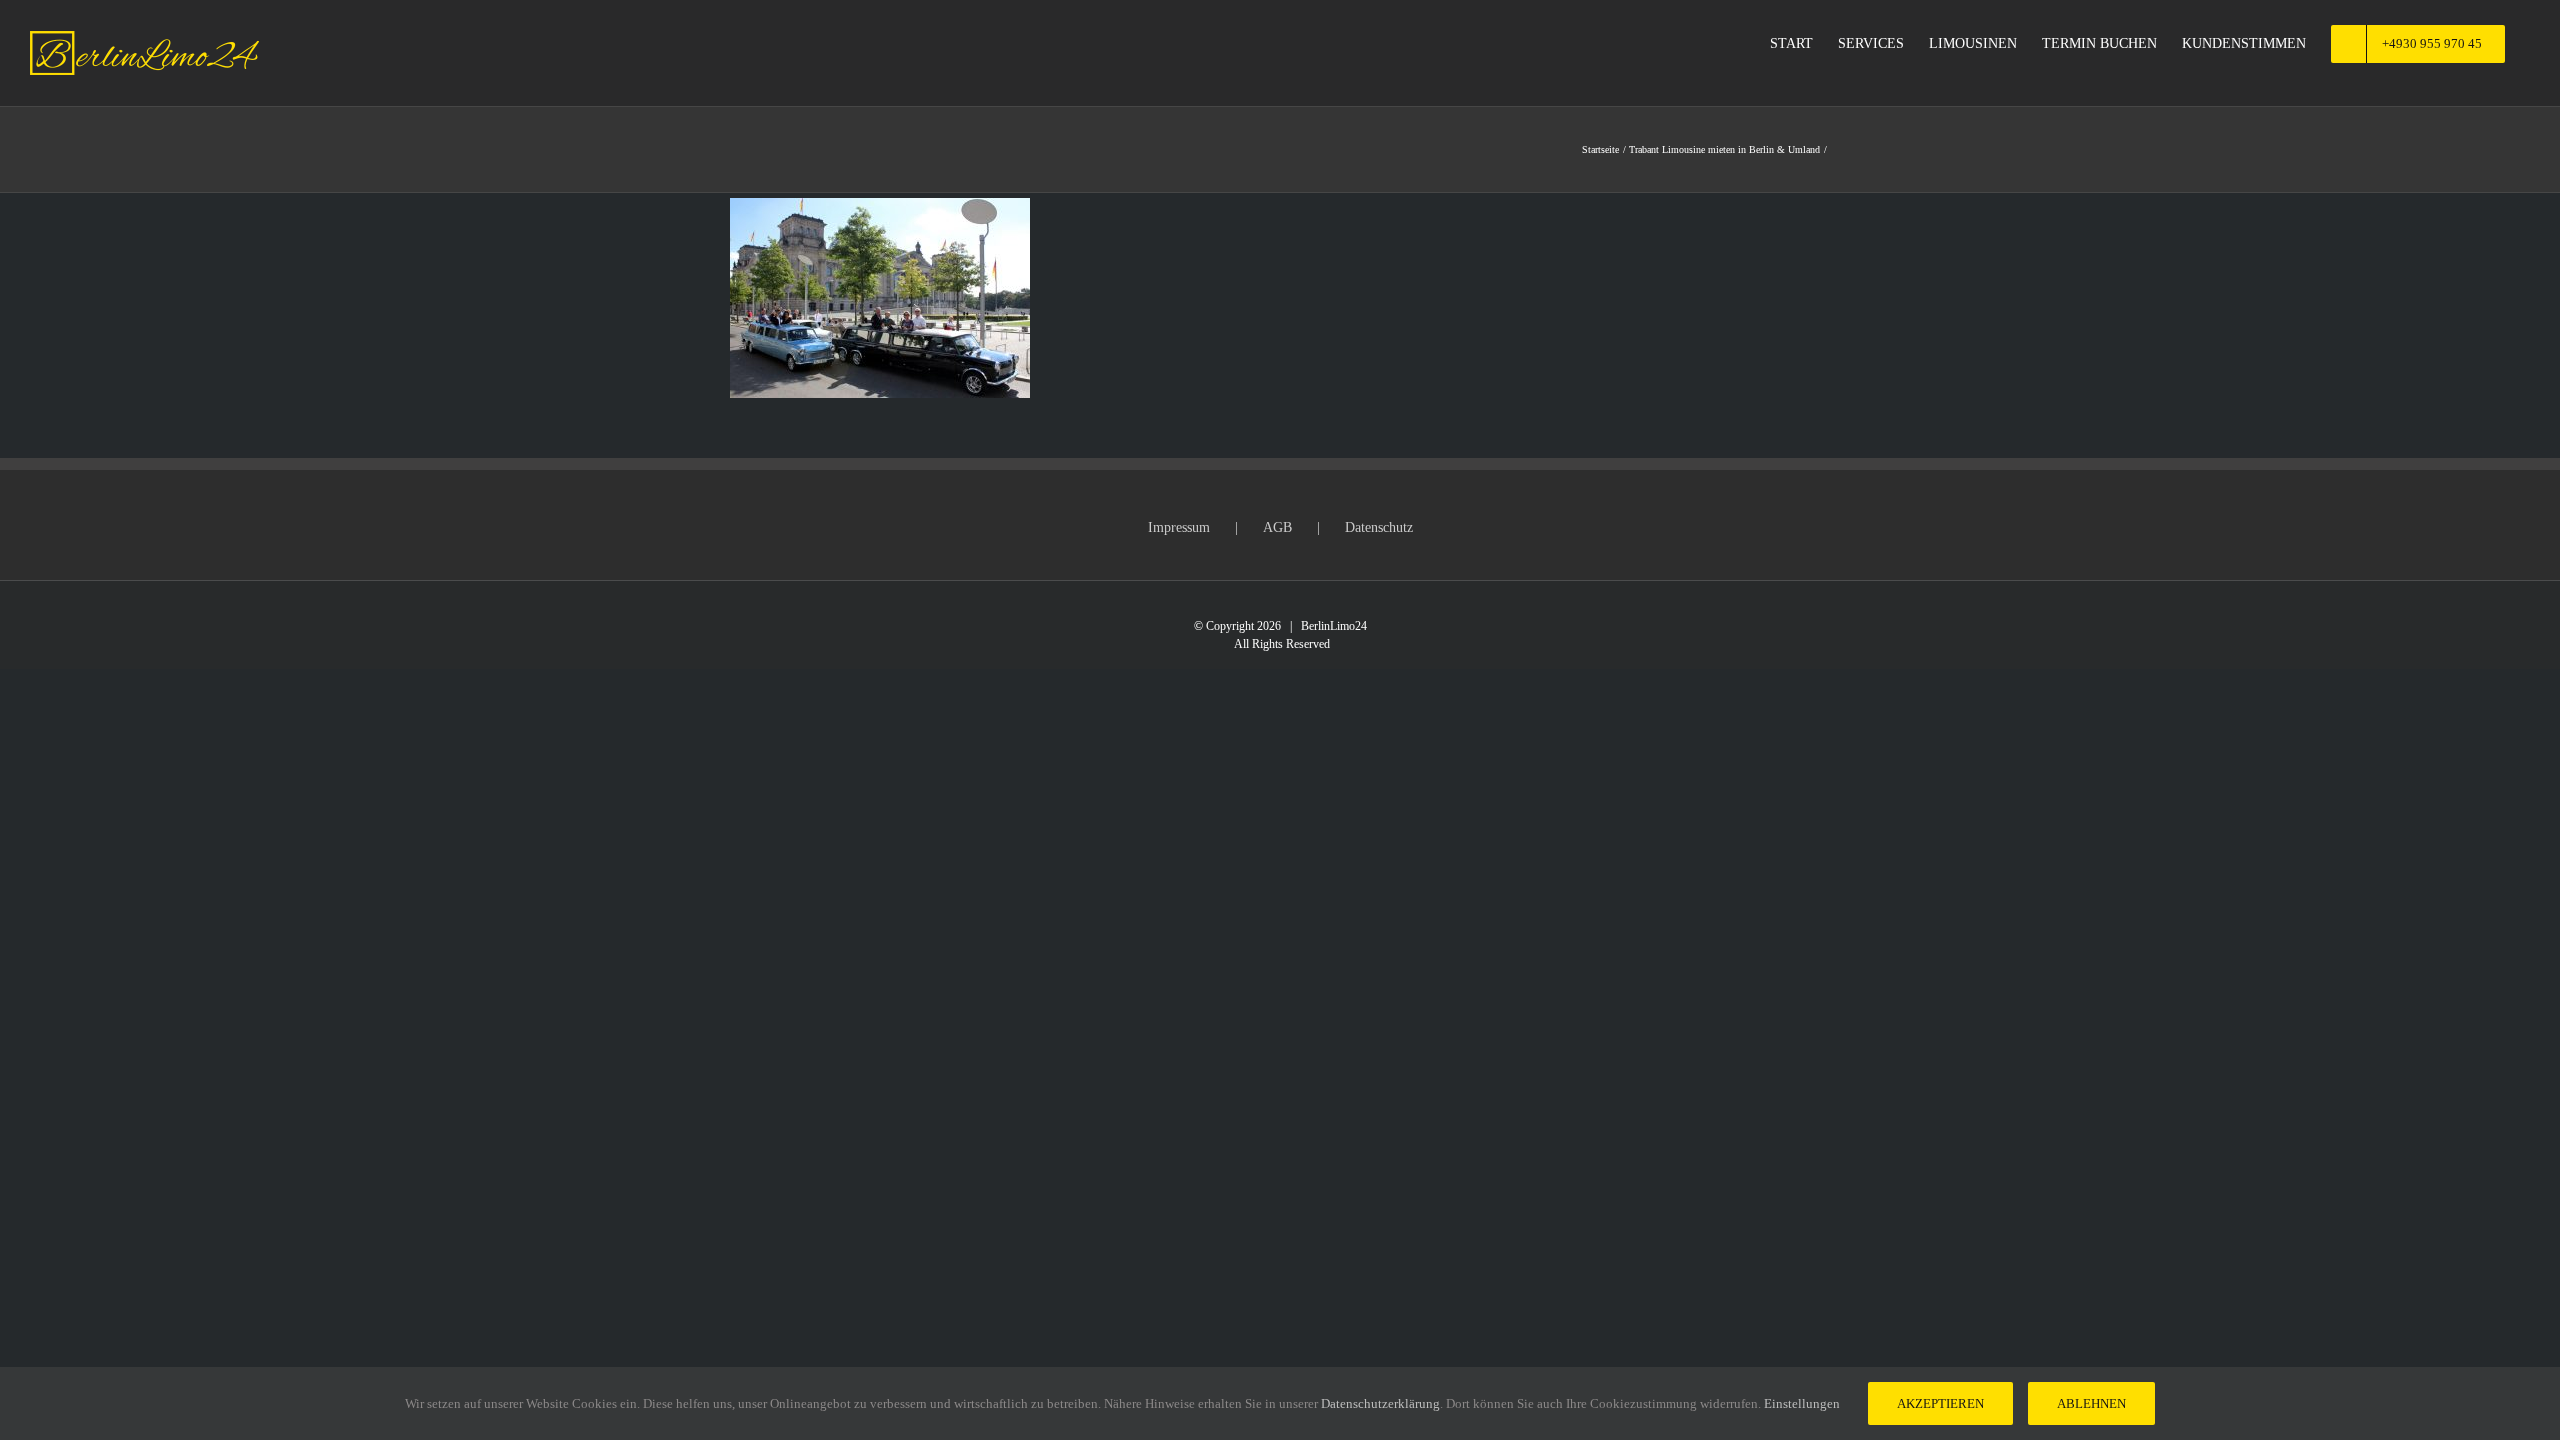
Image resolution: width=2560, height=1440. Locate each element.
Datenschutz (1379, 527)
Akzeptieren (1940, 1403)
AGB (1277, 527)
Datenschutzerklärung (1380, 1403)
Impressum (1179, 527)
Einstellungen (1803, 1403)
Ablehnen (2091, 1403)
